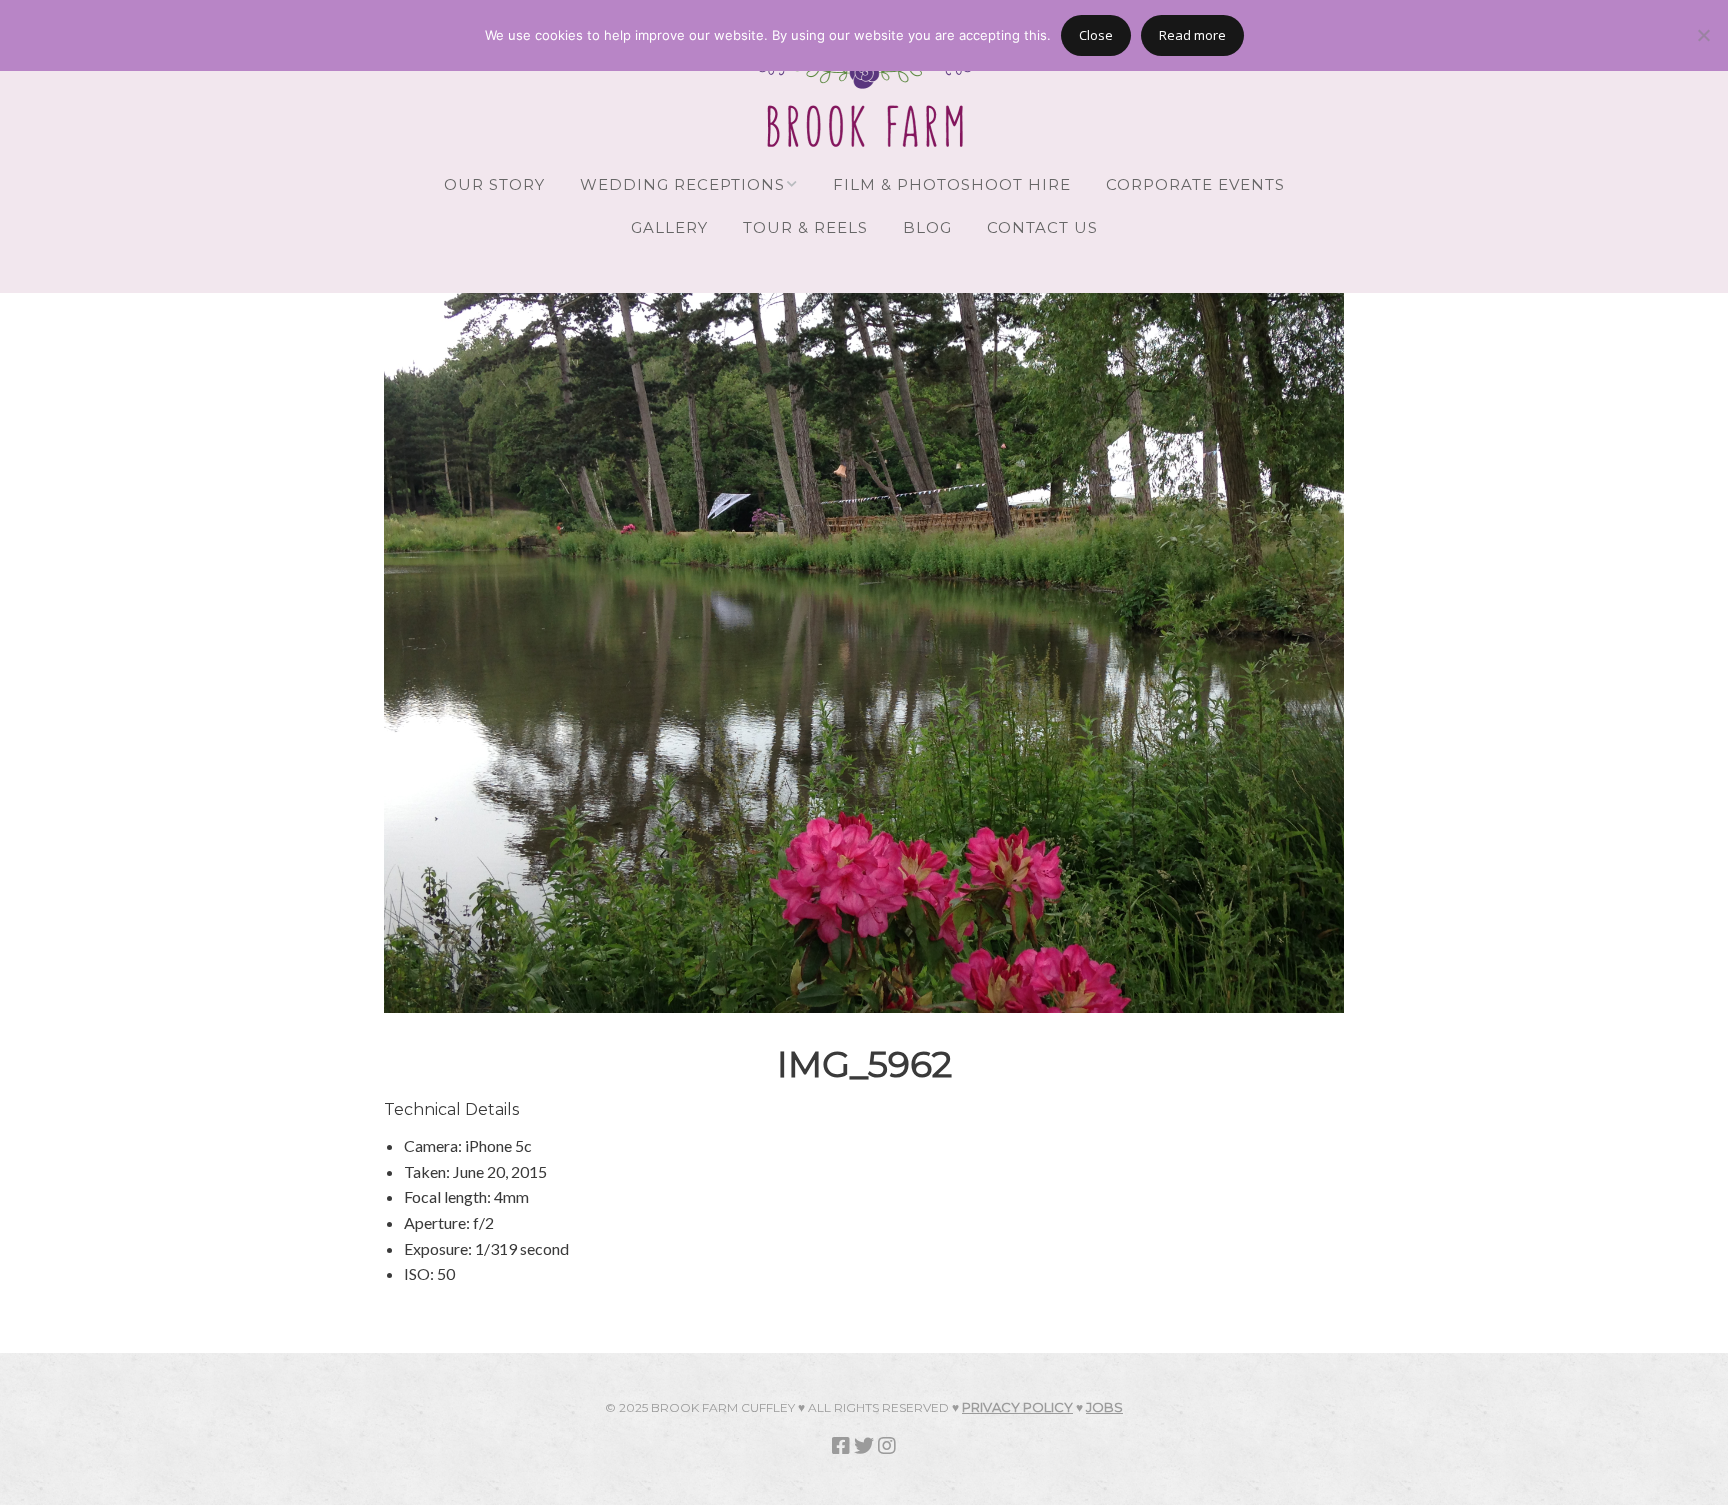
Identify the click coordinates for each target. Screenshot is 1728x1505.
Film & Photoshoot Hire (952, 184)
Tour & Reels (805, 227)
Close (1096, 35)
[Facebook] (841, 1445)
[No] (1703, 35)
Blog (927, 227)
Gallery (669, 227)
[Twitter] (864, 1445)
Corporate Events (1195, 184)
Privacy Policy (1017, 1407)
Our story (494, 184)
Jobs (1104, 1407)
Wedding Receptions (682, 184)
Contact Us (1042, 227)
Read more (1192, 35)
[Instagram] (887, 1445)
